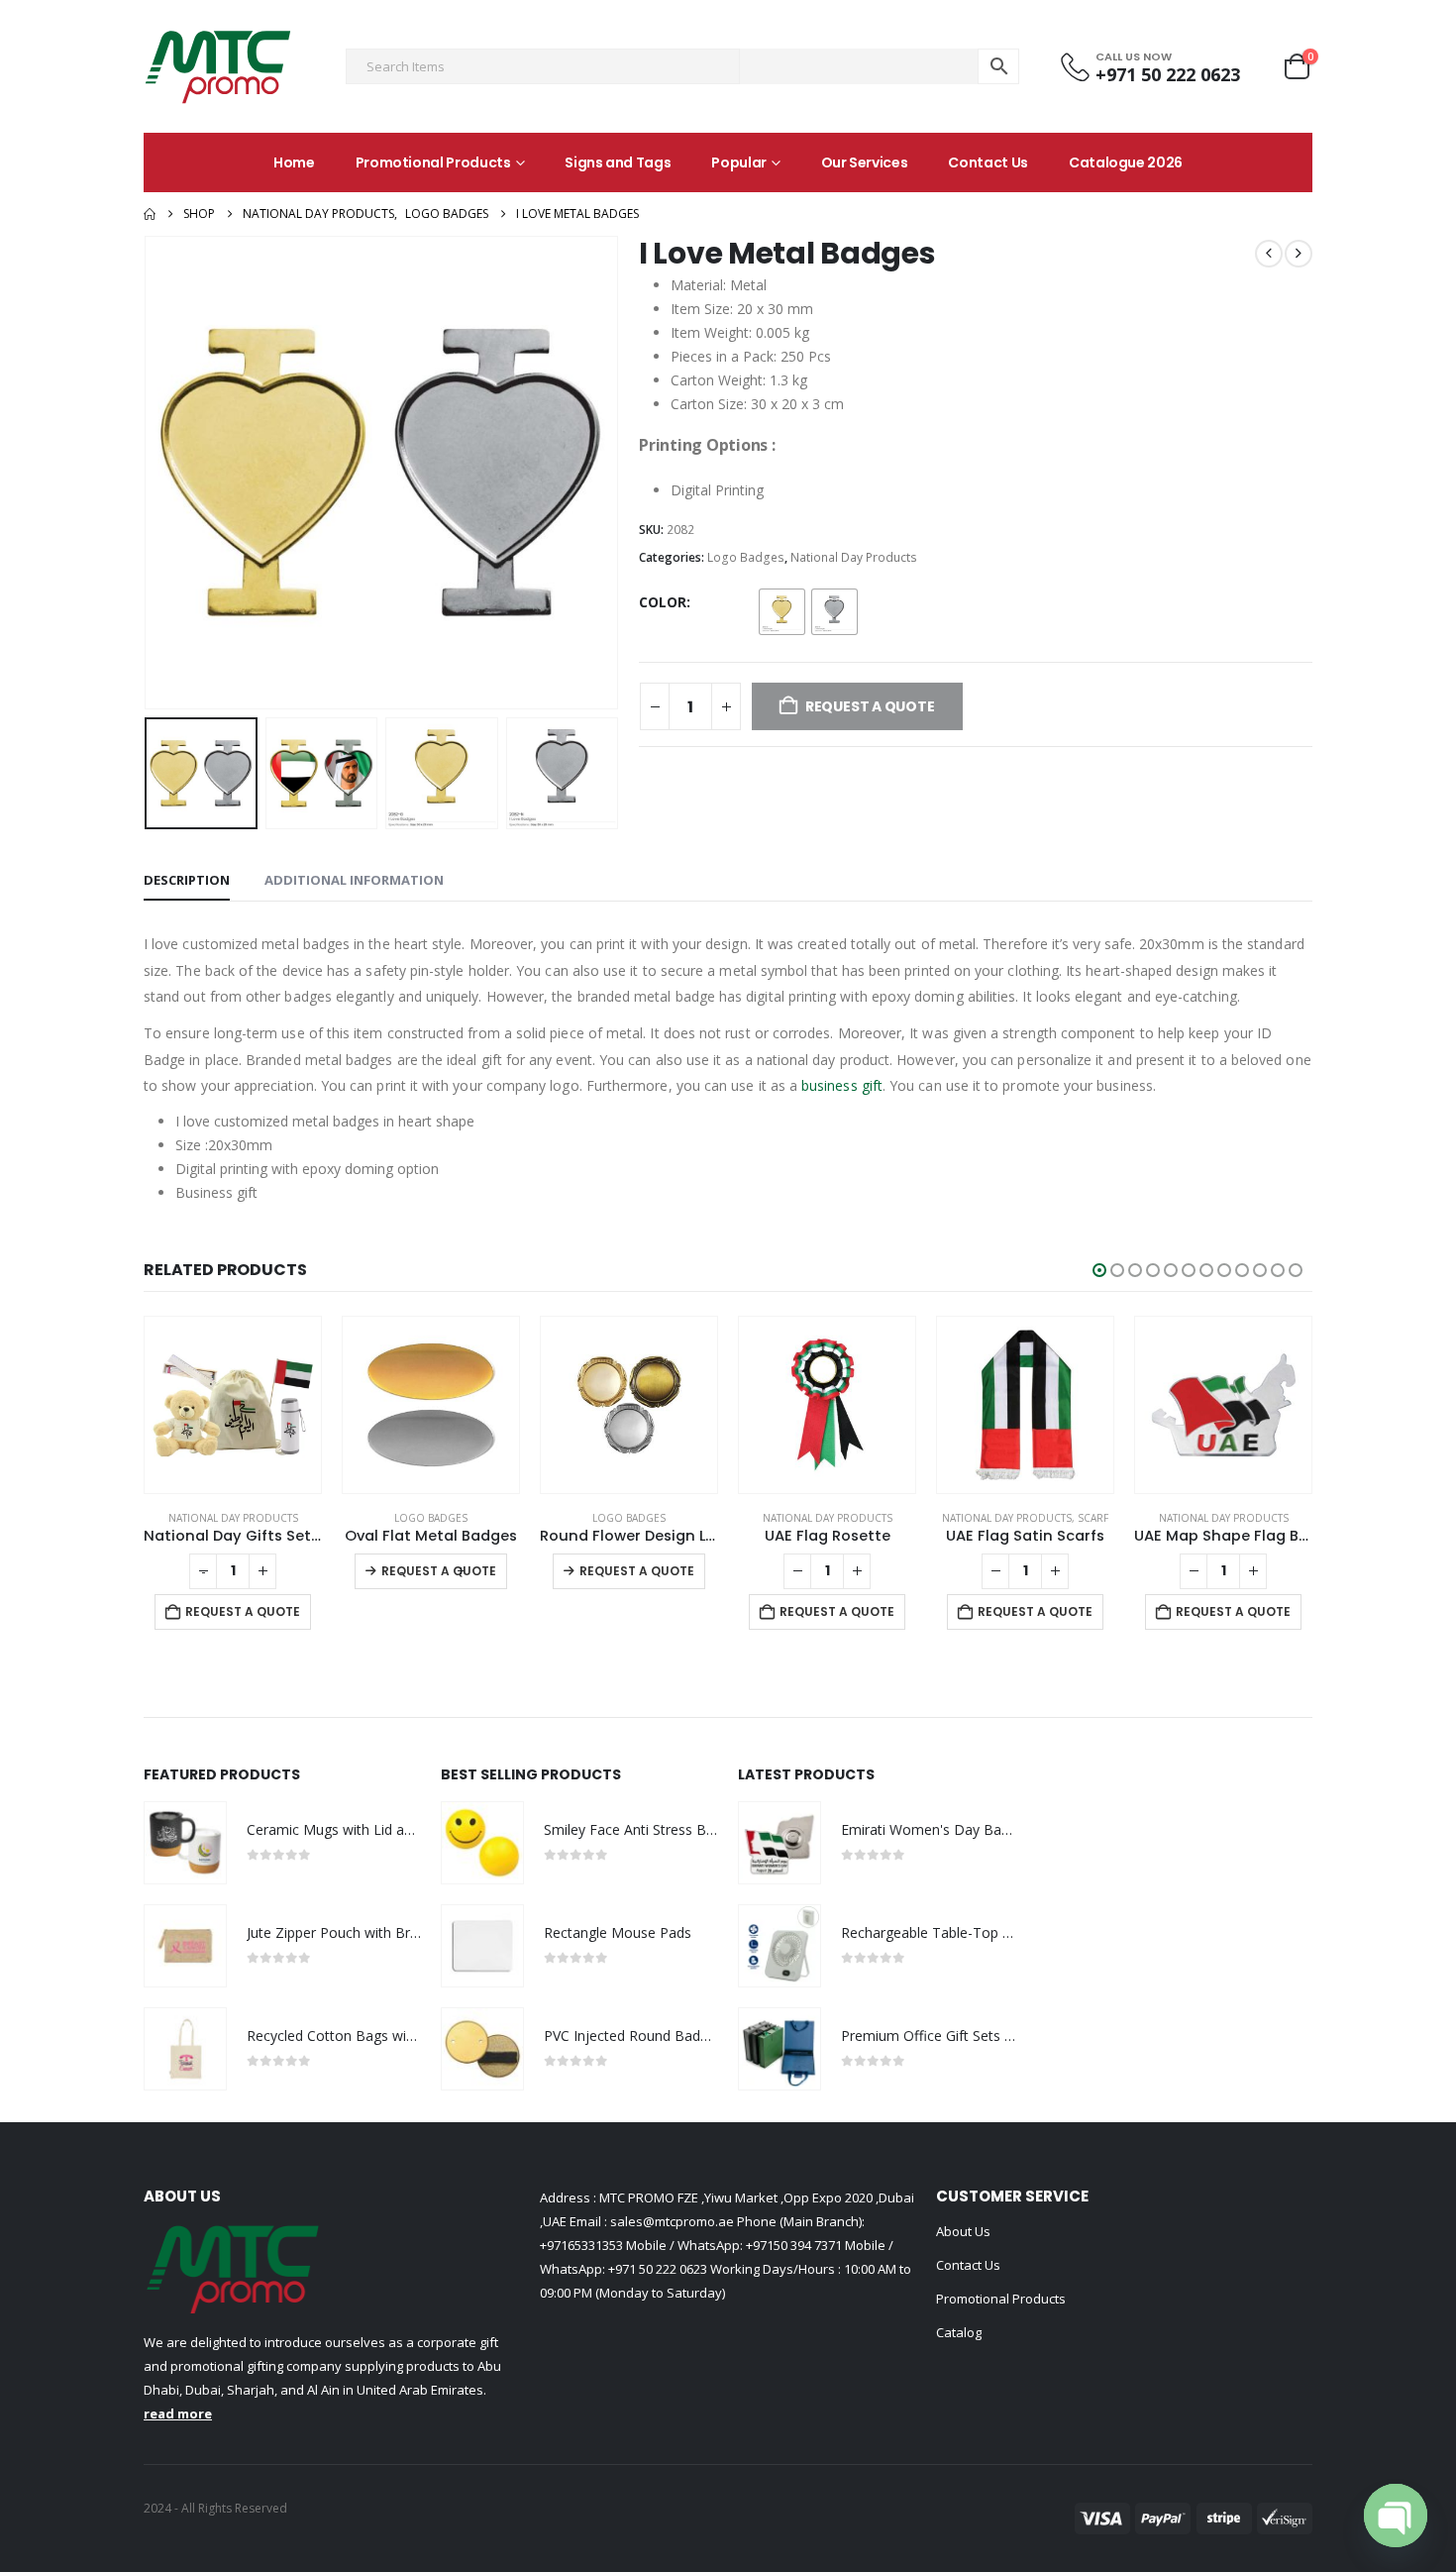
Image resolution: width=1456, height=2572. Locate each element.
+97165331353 (581, 2245)
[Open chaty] (1396, 2516)
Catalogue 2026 (1126, 162)
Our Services (865, 162)
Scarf (1093, 1518)
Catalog (959, 2332)
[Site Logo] (218, 66)
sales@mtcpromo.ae (671, 2221)
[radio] (782, 612)
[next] (1299, 254)
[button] (149, 473)
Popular (739, 162)
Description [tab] (187, 880)
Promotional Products (433, 162)
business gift (842, 1085)
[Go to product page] (233, 1405)
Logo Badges (746, 557)
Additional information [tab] (354, 880)
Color (663, 602)
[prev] (1269, 254)
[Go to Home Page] (150, 214)
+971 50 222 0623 (658, 2269)
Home (294, 162)
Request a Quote (243, 1611)
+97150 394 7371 (794, 2245)
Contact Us (988, 162)
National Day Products (854, 557)
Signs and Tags (618, 162)
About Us (963, 2231)
